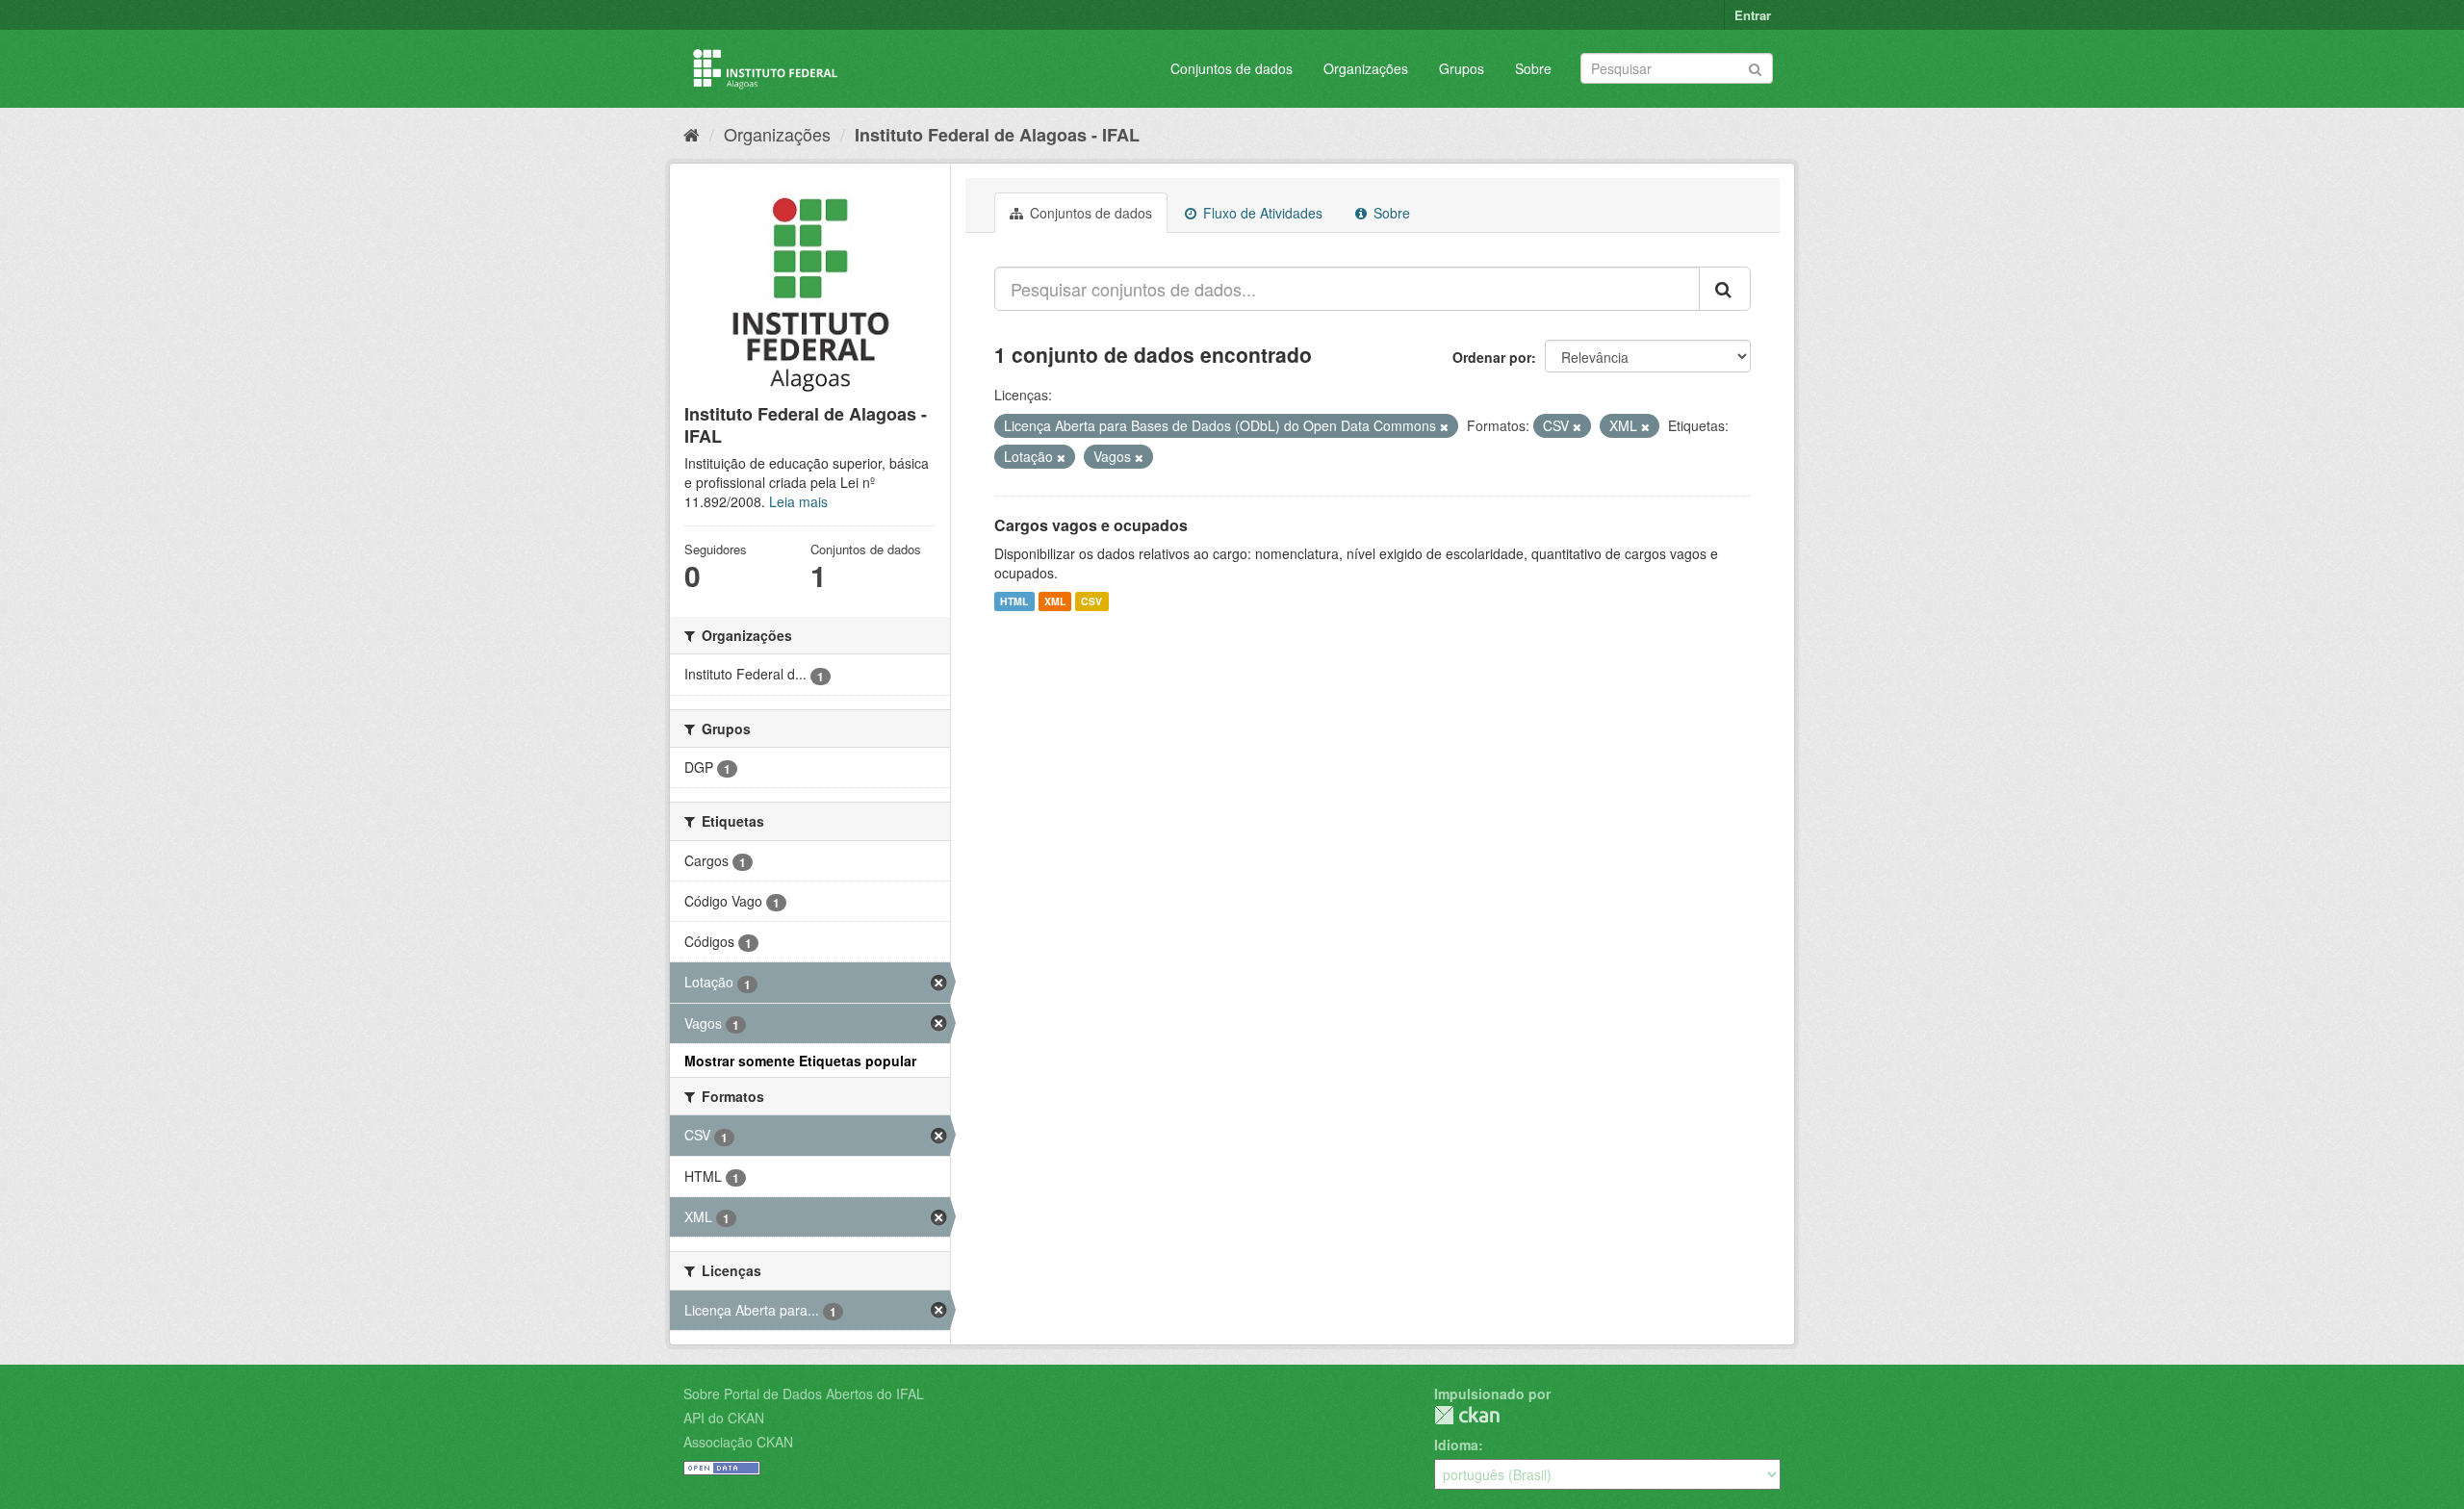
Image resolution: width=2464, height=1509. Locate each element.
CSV (1091, 601)
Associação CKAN (738, 1442)
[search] (1725, 289)
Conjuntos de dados (1232, 68)
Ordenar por (1492, 357)
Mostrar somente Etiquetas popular (800, 1061)
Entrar (1753, 15)
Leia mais (798, 501)
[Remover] (1444, 426)
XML (1055, 601)
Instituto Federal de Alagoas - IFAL (997, 135)
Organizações (1366, 68)
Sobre (1533, 68)
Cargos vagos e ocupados (1091, 525)
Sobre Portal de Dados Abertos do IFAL (804, 1394)
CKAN (1467, 1415)
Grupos (1462, 68)
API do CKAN (724, 1418)
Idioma (1456, 1445)
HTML (1014, 601)
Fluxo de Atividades (1261, 213)
